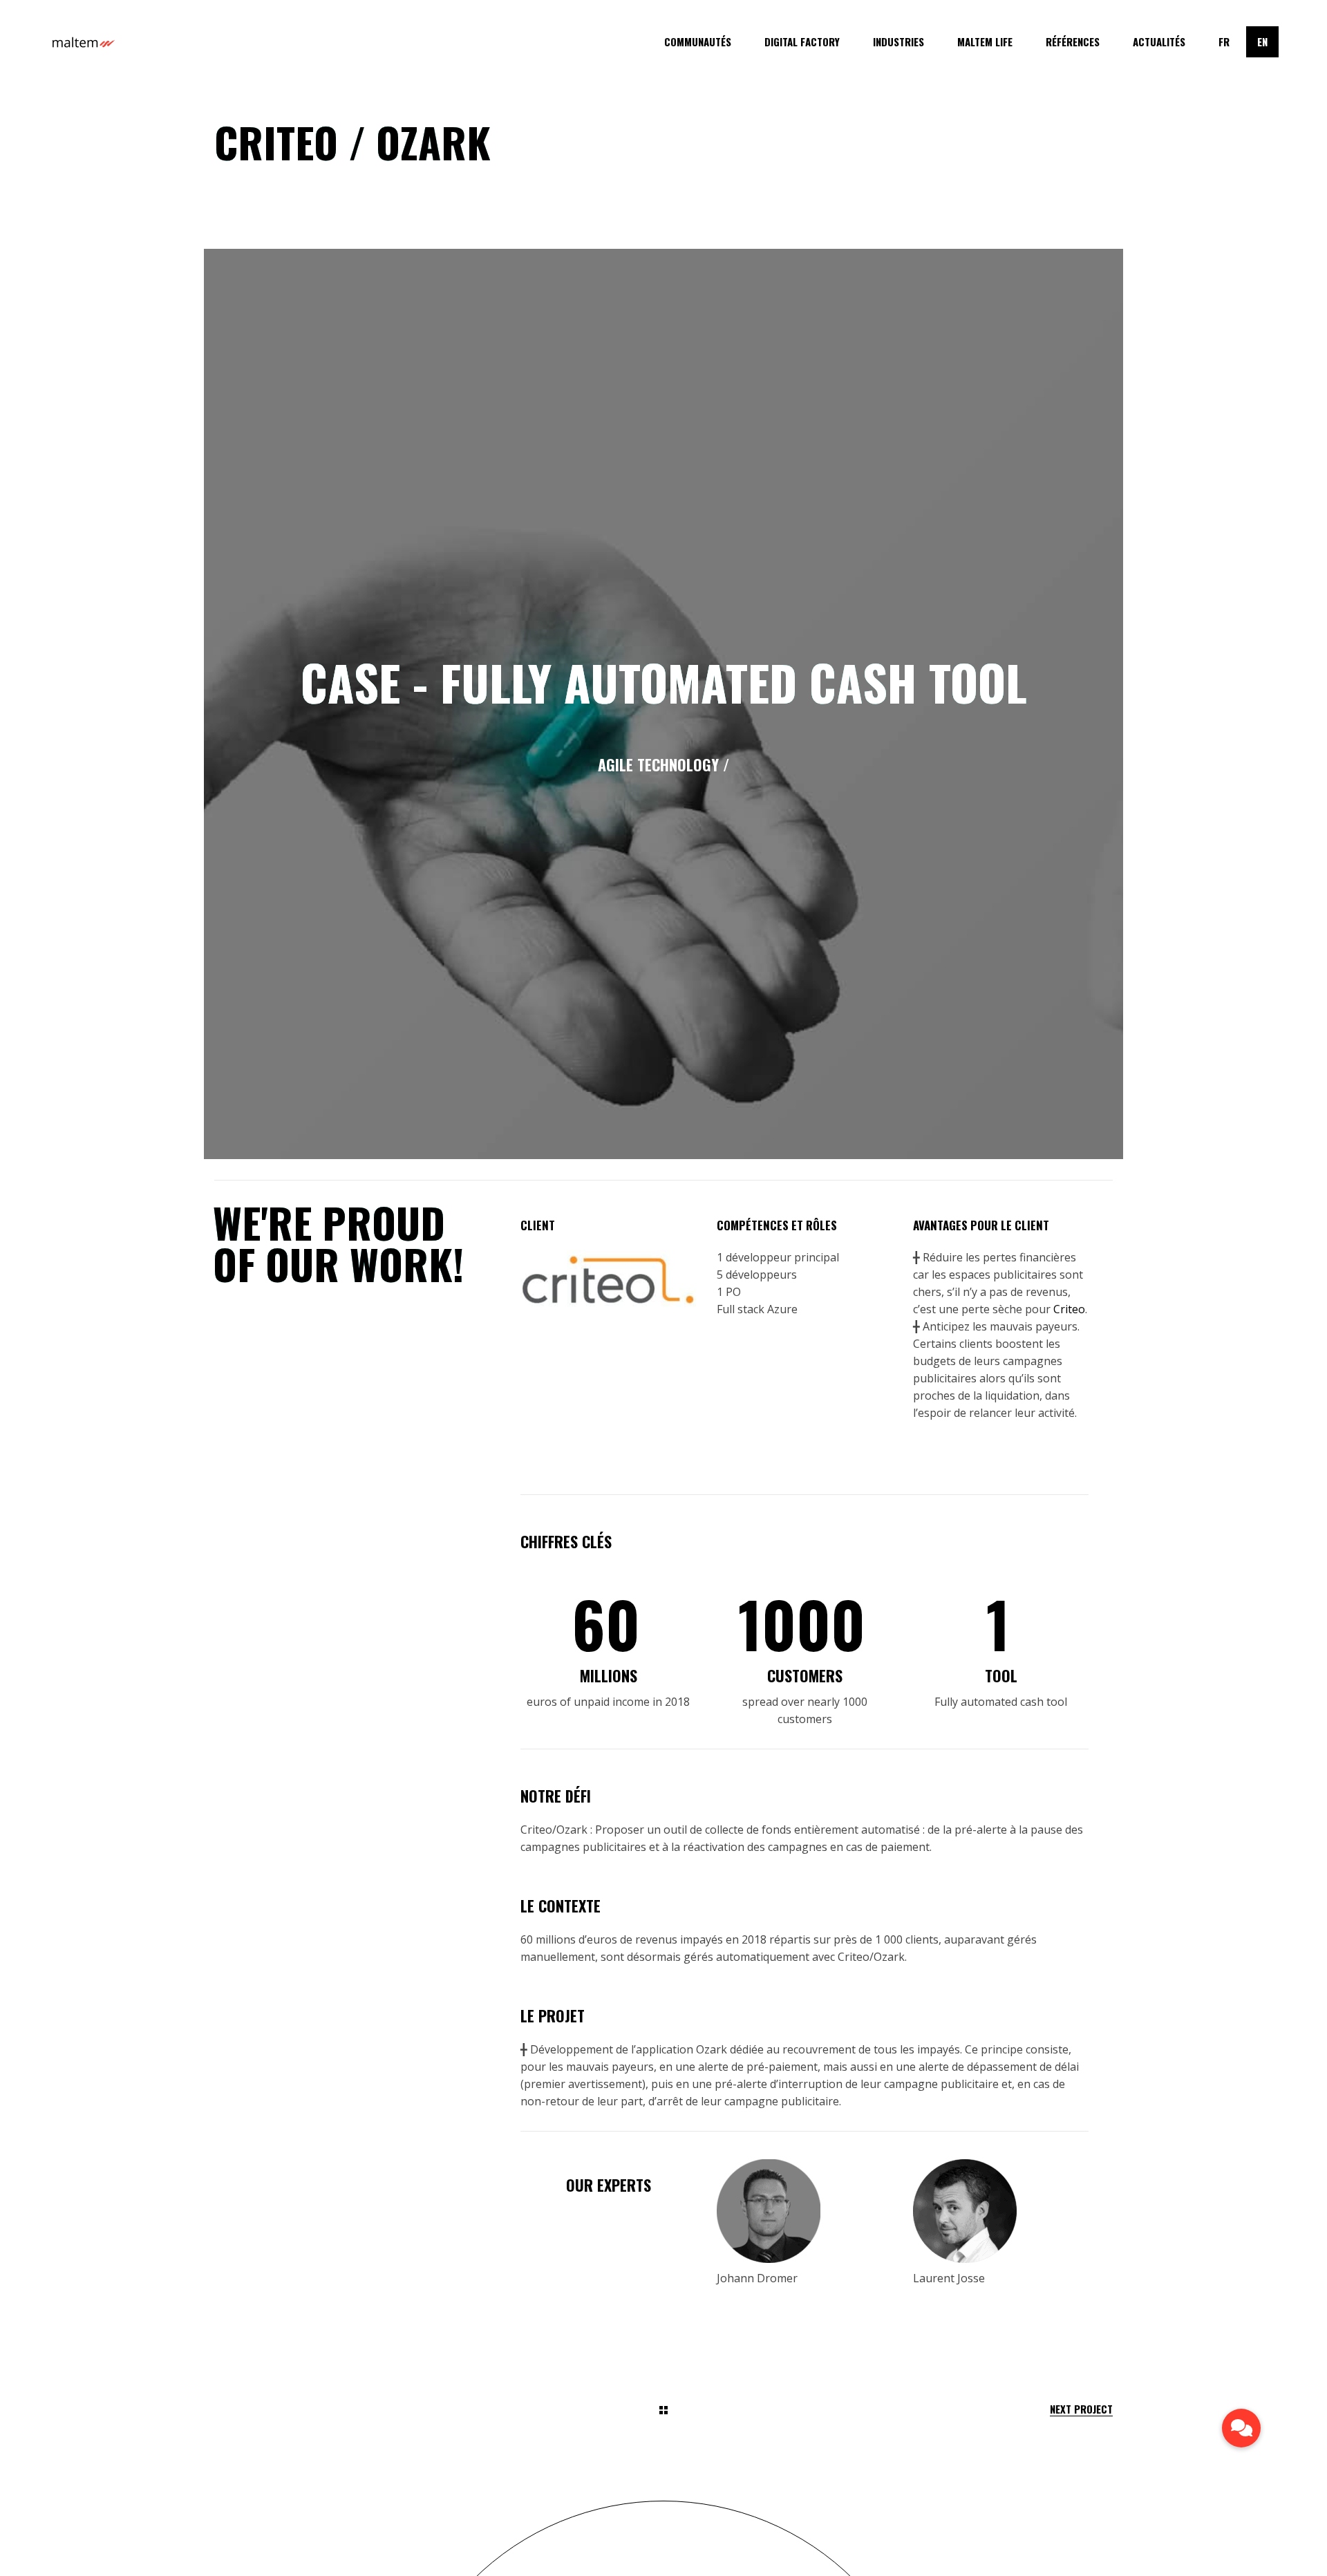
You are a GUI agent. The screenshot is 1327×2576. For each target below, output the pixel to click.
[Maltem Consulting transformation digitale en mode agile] (83, 42)
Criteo (1069, 1309)
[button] (1242, 2428)
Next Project (1081, 2409)
